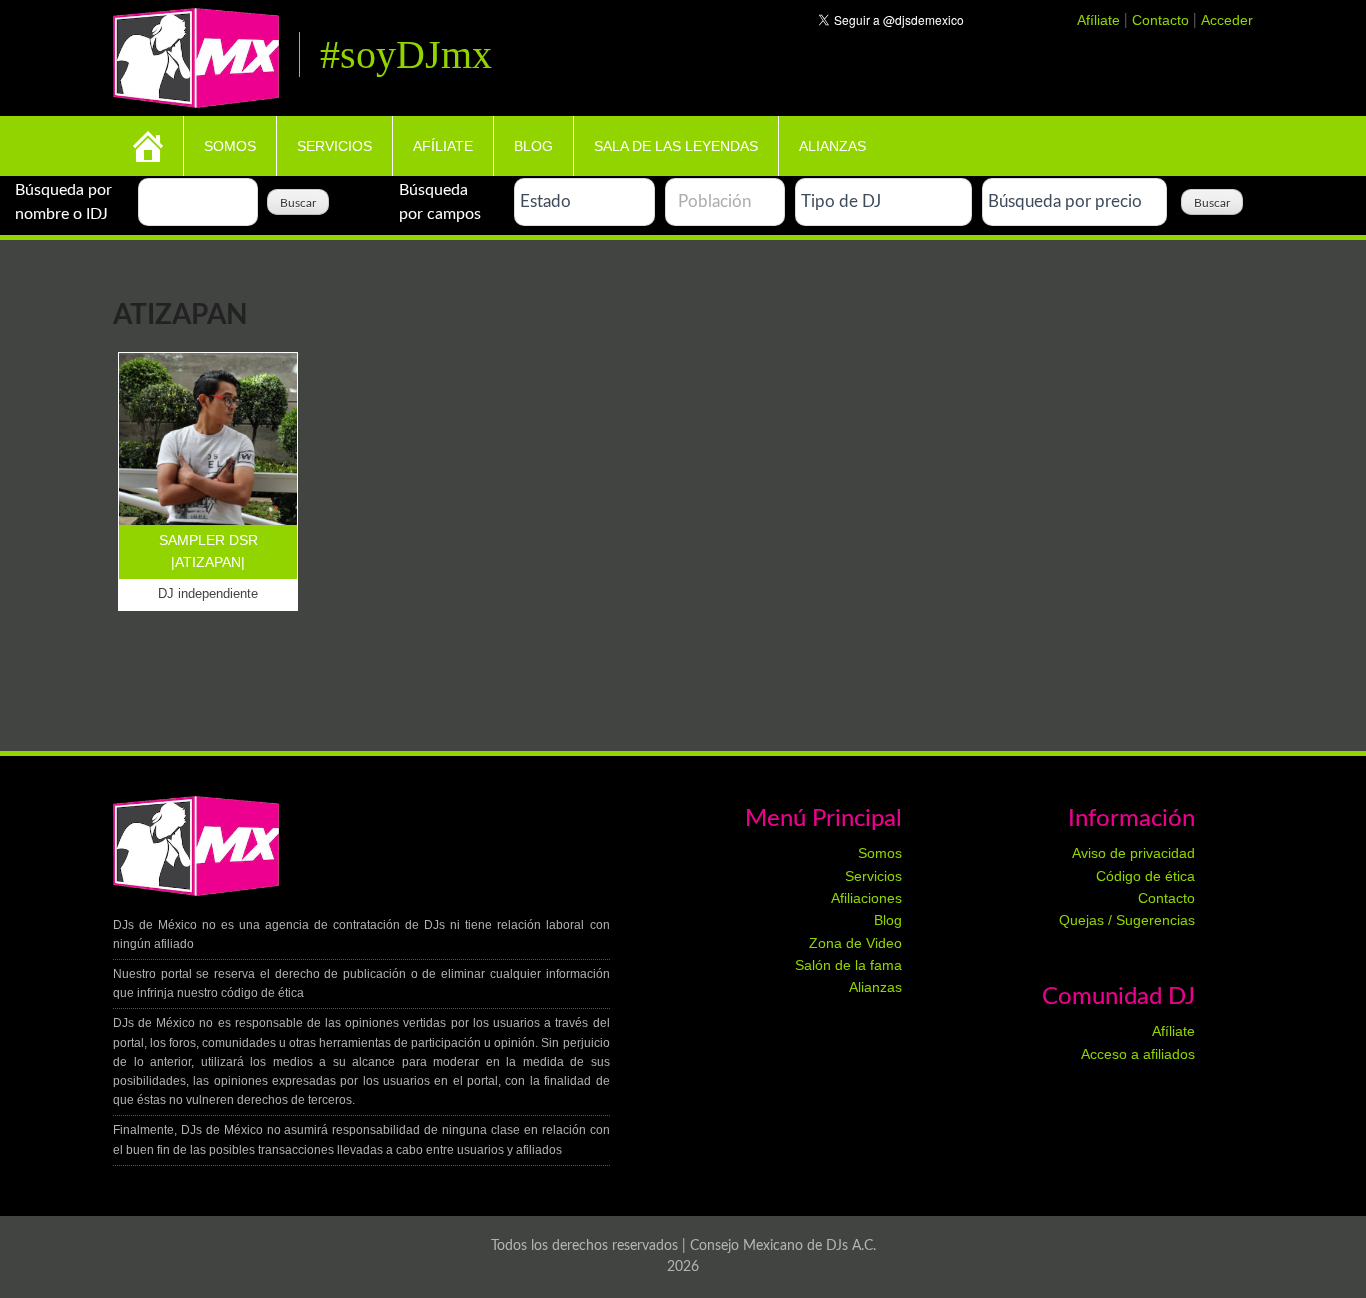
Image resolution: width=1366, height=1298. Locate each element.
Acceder (1227, 20)
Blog (533, 146)
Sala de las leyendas (676, 146)
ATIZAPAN (208, 562)
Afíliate (1100, 20)
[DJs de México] (196, 55)
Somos (230, 146)
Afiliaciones (866, 898)
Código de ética (1145, 876)
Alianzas (832, 146)
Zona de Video (855, 943)
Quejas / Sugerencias (1127, 920)
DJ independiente (208, 593)
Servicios (334, 146)
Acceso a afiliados (1138, 1054)
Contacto (1162, 20)
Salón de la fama (848, 965)
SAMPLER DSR (208, 540)
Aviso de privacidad (1133, 853)
